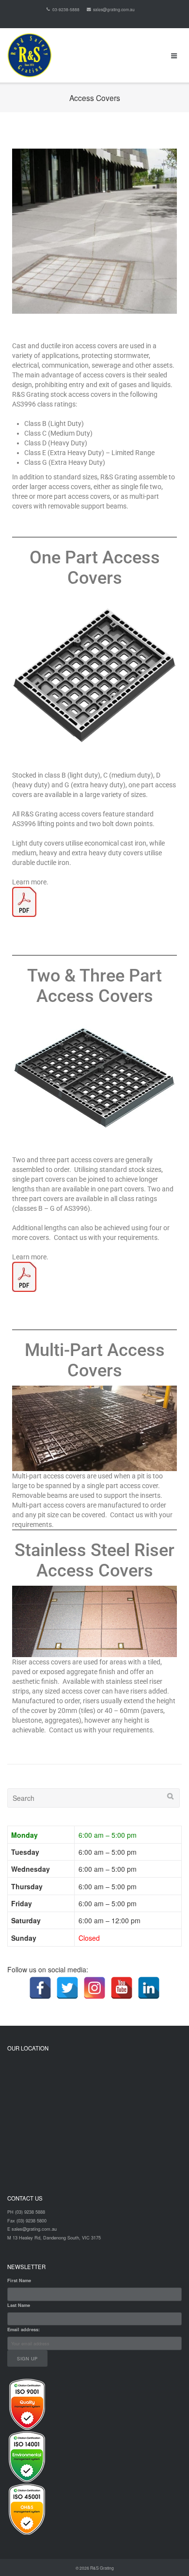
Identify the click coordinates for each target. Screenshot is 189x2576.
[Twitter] (67, 1988)
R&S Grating (102, 2568)
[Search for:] (94, 1798)
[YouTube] (122, 1988)
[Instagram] (94, 1988)
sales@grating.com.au (114, 9)
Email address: (24, 2330)
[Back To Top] (165, 2552)
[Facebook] (40, 1988)
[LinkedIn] (149, 1988)
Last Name (19, 2305)
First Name (19, 2280)
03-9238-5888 (66, 9)
